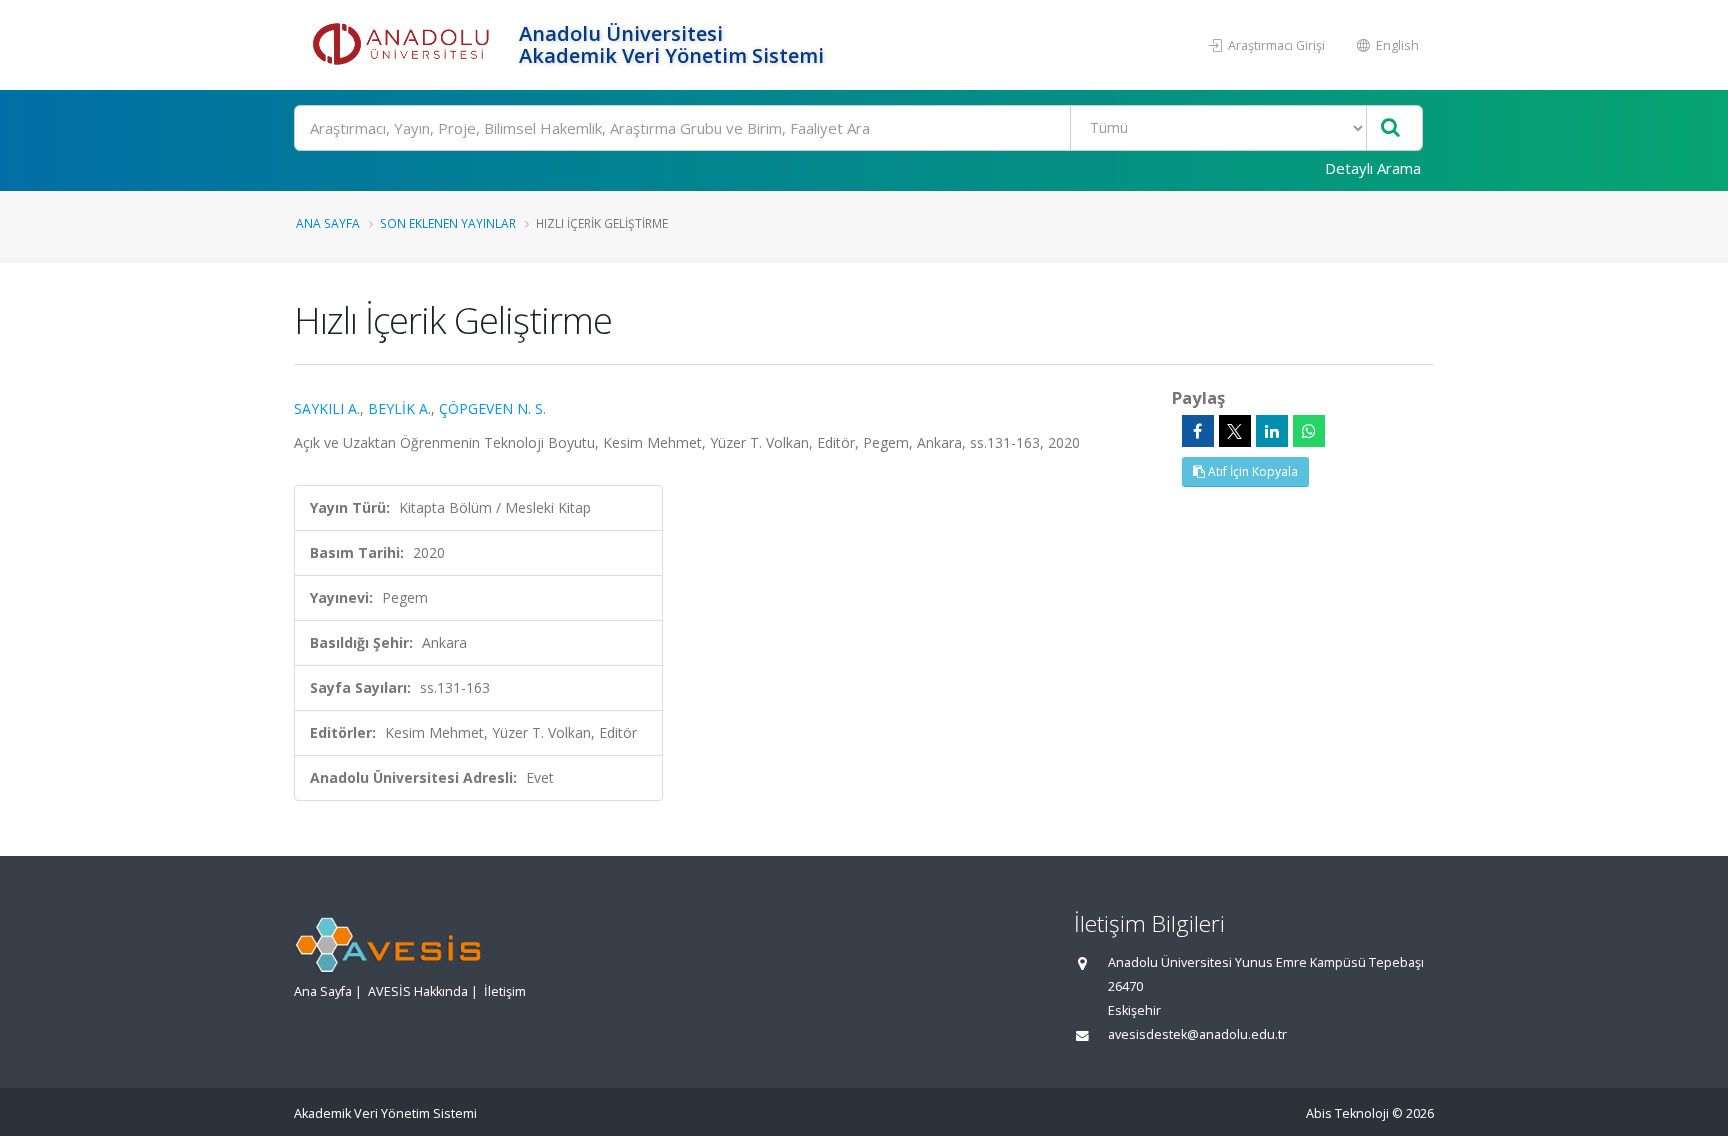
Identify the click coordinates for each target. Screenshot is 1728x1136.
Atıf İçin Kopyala (1251, 471)
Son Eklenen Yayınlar (448, 223)
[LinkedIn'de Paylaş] (1272, 431)
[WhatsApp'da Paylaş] (1309, 431)
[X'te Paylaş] (1235, 431)
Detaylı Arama (1373, 168)
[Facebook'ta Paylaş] (1198, 431)
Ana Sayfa (328, 223)
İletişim (505, 991)
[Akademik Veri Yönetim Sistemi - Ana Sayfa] (404, 45)
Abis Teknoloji (1347, 1113)
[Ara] (1390, 128)
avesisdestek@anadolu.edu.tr (1197, 1034)
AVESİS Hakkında (418, 991)
